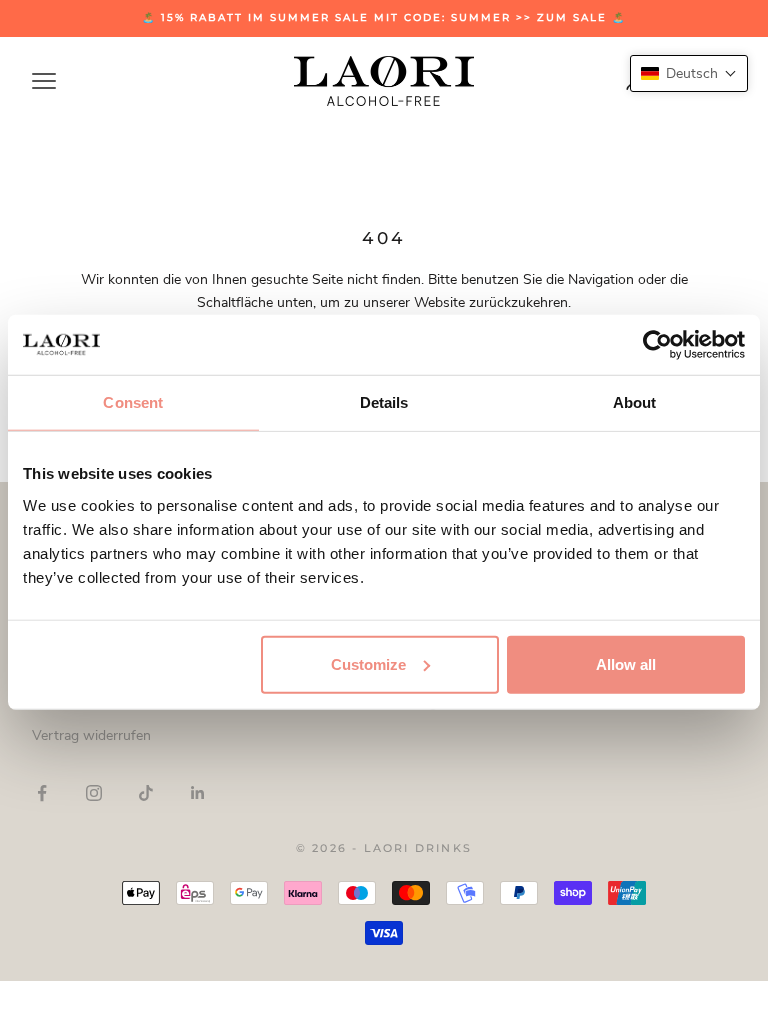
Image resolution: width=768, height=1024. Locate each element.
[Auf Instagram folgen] (94, 793)
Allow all (626, 663)
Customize (368, 663)
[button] (689, 73)
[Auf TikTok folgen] (146, 793)
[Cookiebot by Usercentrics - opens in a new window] (657, 345)
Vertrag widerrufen (91, 735)
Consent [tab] (133, 402)
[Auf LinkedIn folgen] (198, 793)
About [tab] (635, 402)
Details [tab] (384, 402)
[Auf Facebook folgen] (42, 793)
